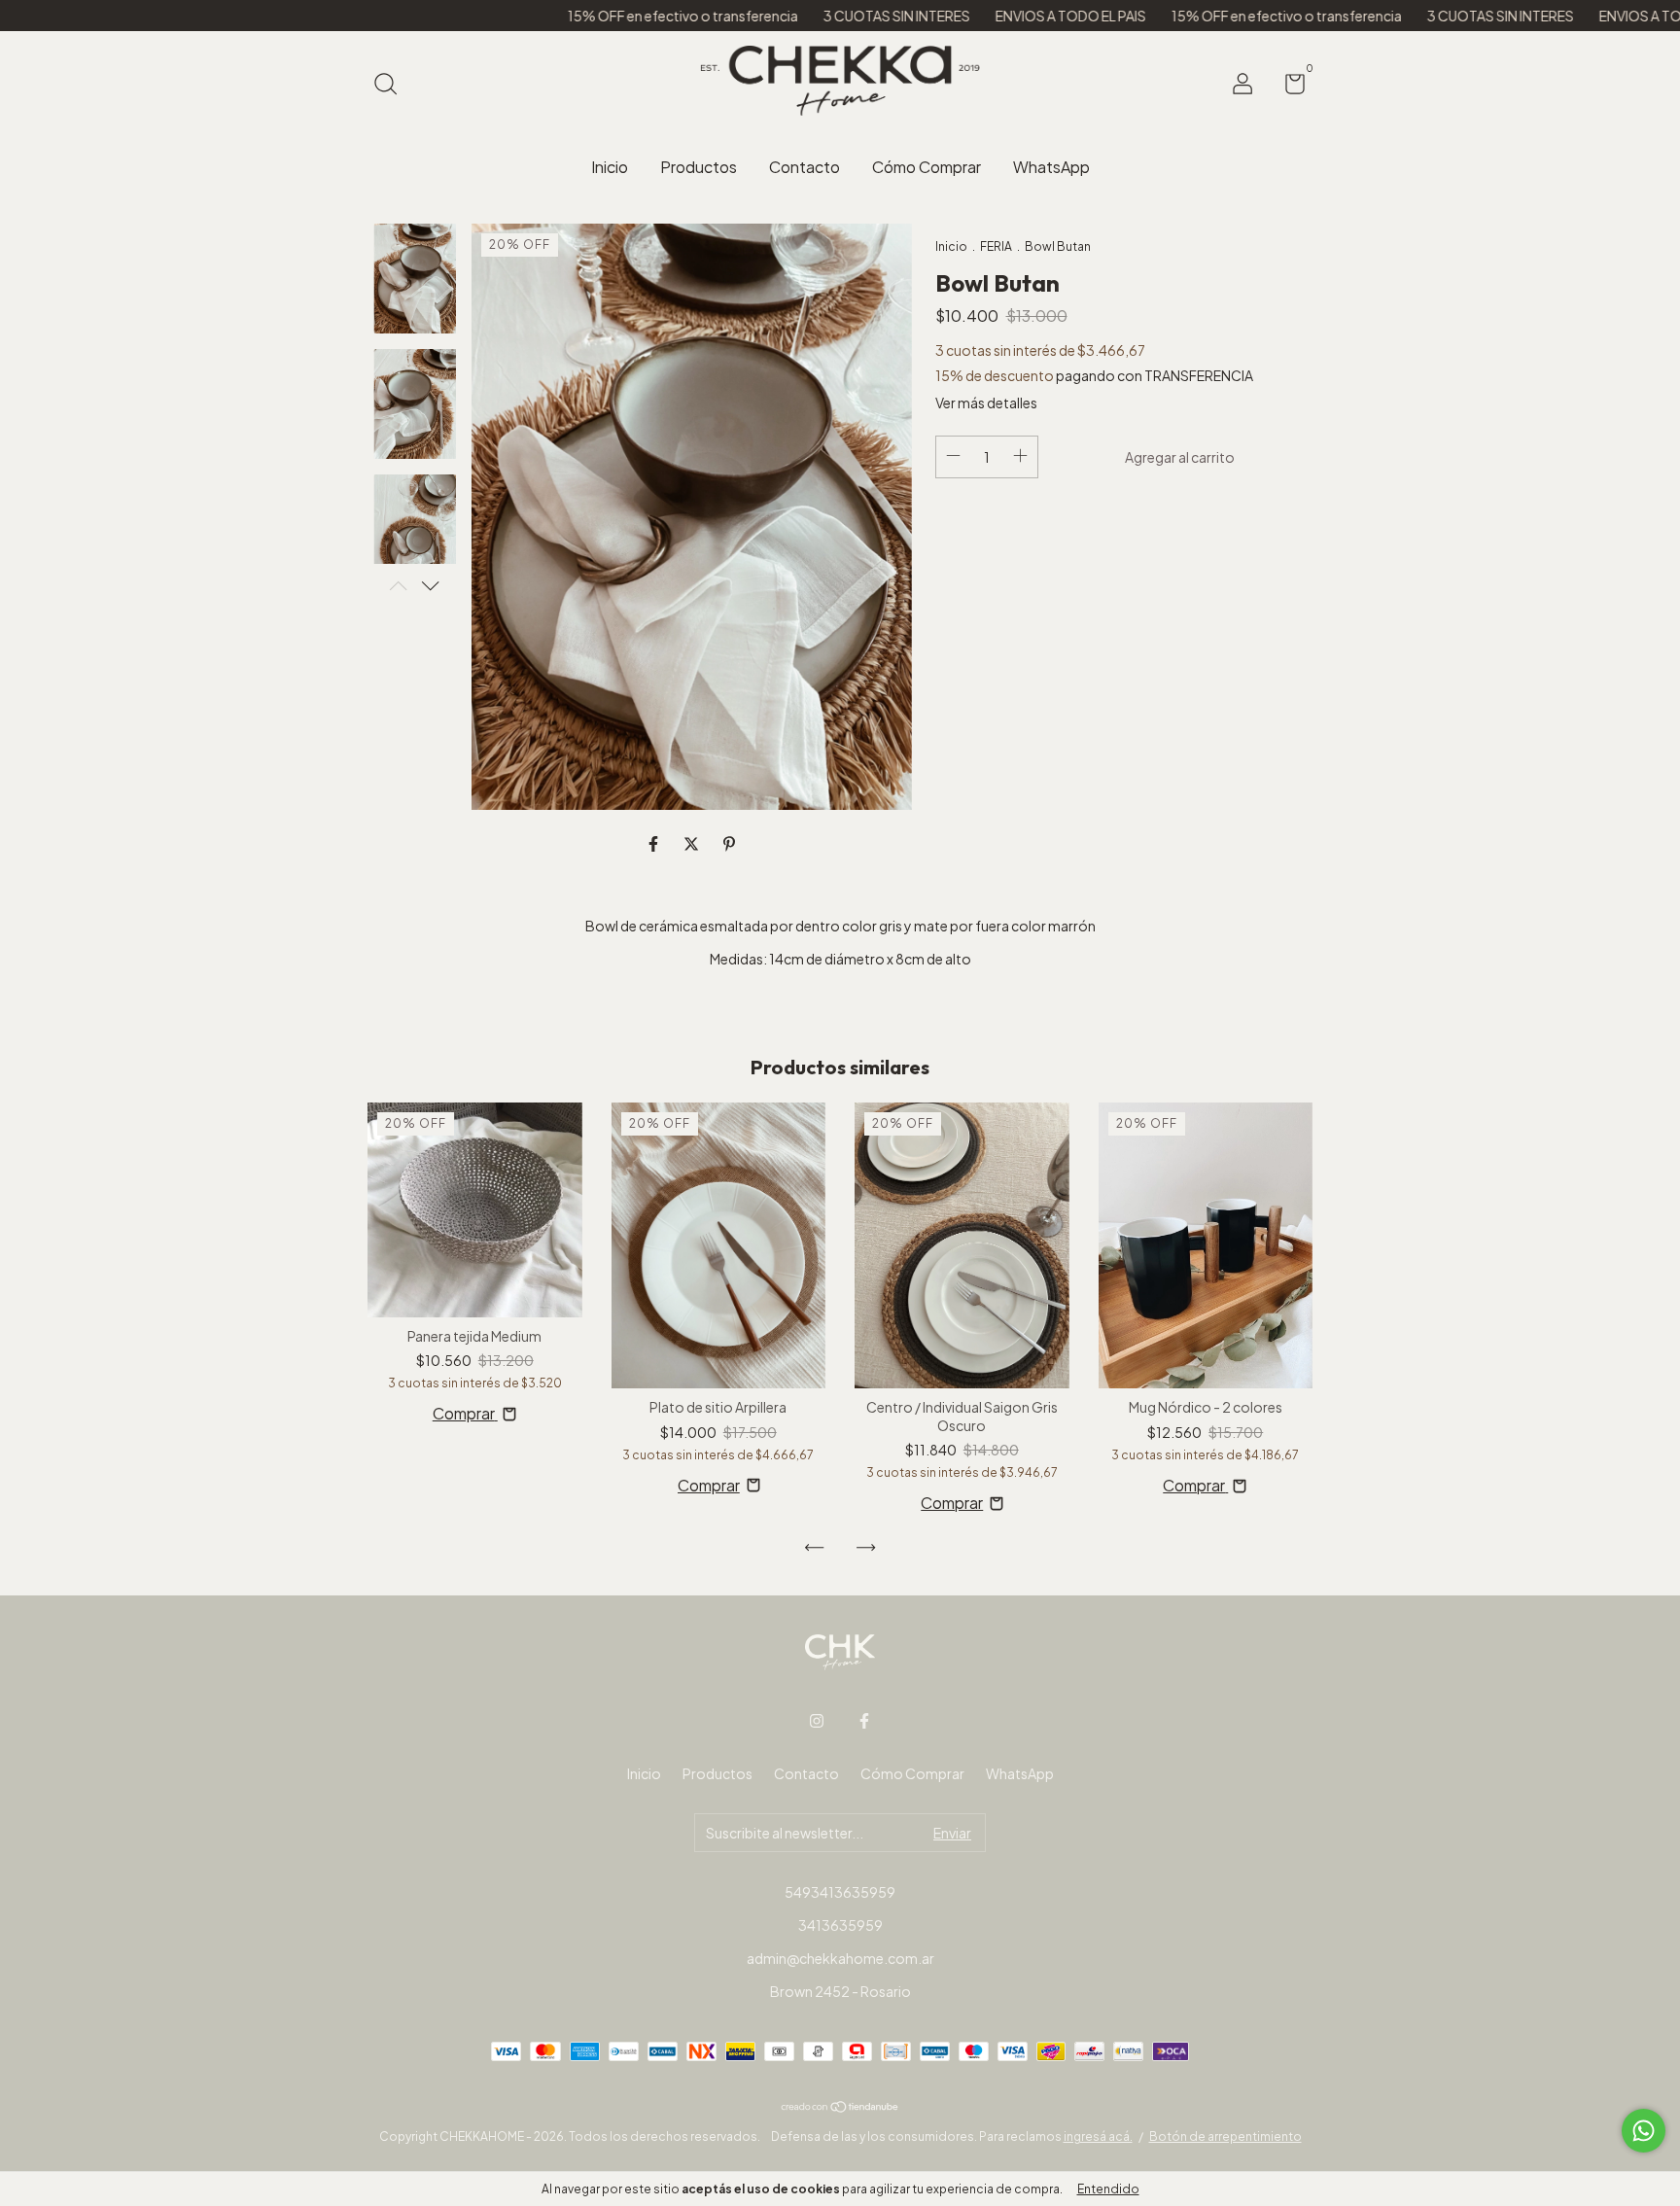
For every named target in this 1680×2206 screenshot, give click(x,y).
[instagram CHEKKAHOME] (817, 1721)
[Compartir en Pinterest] (729, 843)
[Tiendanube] (840, 2106)
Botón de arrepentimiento (1225, 2136)
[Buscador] (392, 86)
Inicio (610, 167)
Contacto (805, 167)
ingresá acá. (1098, 2136)
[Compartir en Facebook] (655, 843)
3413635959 (840, 1925)
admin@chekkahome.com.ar (840, 1958)
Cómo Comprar (927, 167)
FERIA (996, 246)
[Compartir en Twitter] (693, 843)
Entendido (1108, 2189)
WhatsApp (1051, 167)
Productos (699, 167)
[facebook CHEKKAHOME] (864, 1721)
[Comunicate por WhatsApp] (1644, 2131)
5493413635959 (840, 1892)
